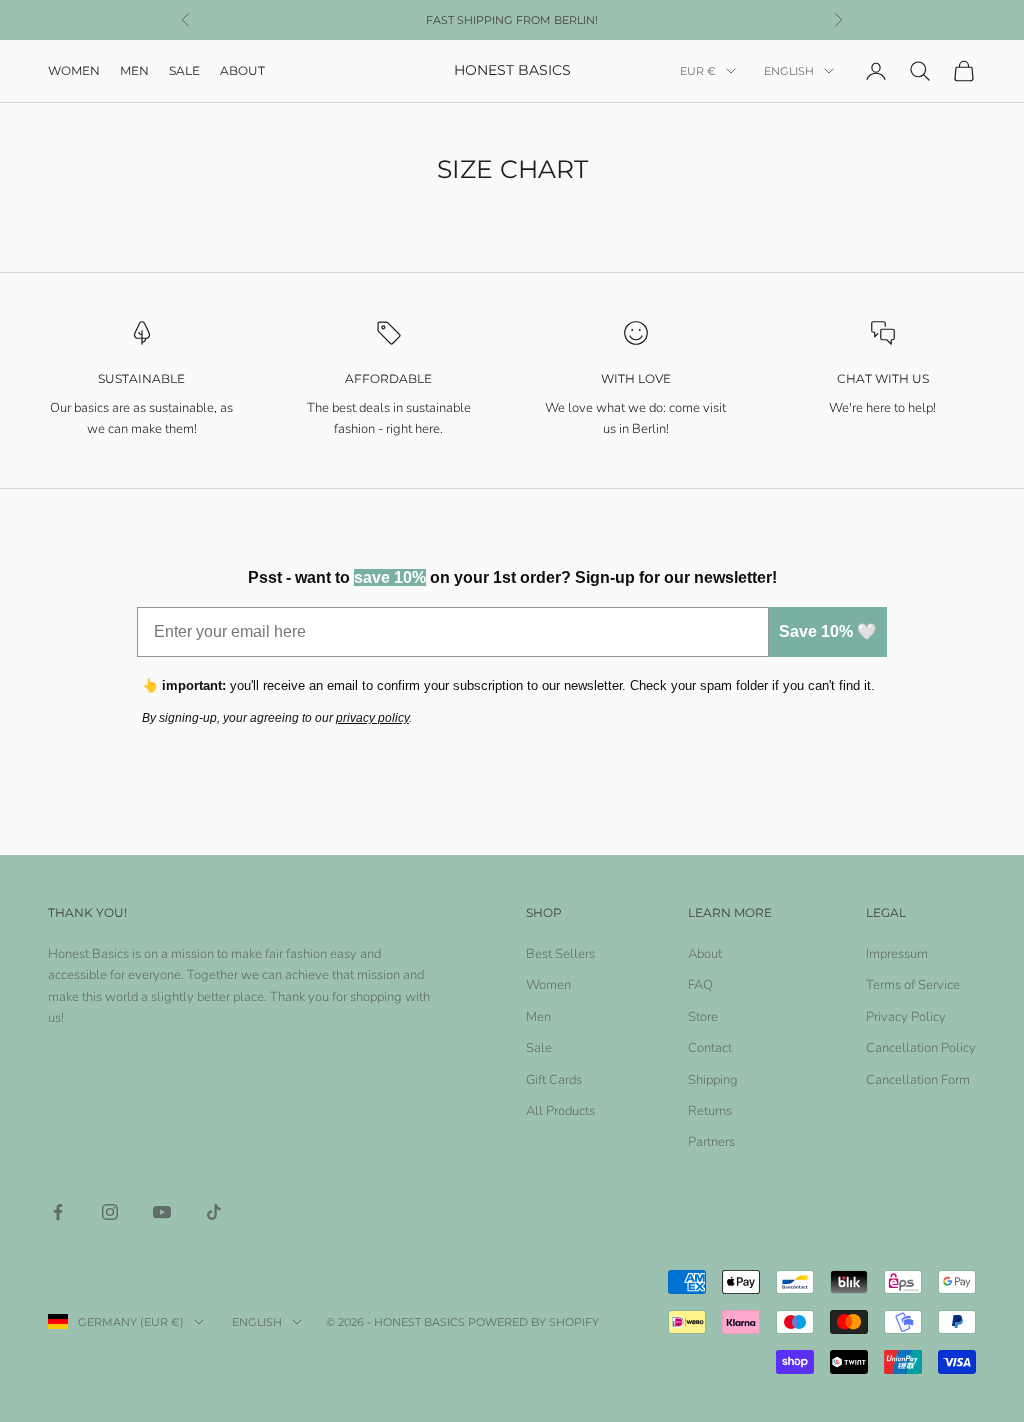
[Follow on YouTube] (162, 1212)
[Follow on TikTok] (214, 1212)
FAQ (700, 985)
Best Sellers (560, 954)
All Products (560, 1111)
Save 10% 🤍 (828, 631)
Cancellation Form (918, 1080)
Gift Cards (554, 1080)
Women (74, 70)
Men (134, 70)
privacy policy (372, 718)
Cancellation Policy (921, 1048)
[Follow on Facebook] (58, 1212)
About (242, 70)
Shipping (713, 1080)
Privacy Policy (906, 1017)
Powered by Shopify (533, 1322)
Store (703, 1017)
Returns (710, 1111)
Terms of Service (913, 985)
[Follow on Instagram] (110, 1212)
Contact (710, 1048)
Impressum (897, 954)
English (789, 71)
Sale (184, 70)
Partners (711, 1142)
